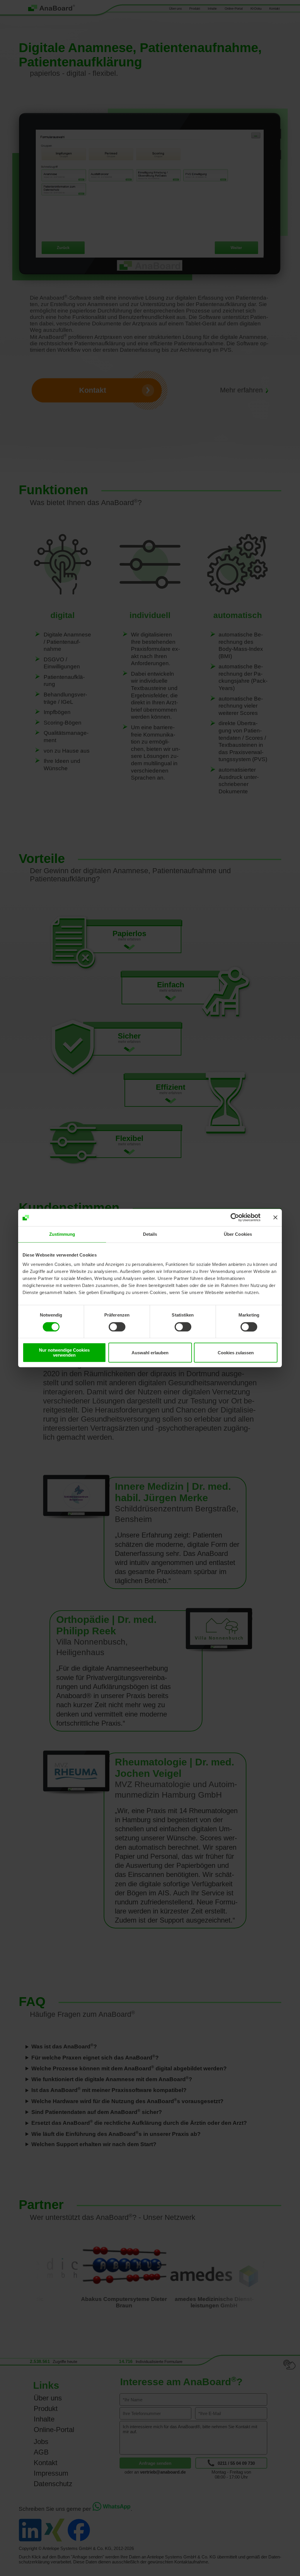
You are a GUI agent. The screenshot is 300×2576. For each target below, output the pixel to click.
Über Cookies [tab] (238, 1234)
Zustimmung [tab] (62, 1234)
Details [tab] (150, 1234)
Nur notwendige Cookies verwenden (64, 1353)
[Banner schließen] (275, 1218)
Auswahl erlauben (150, 1353)
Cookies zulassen (236, 1353)
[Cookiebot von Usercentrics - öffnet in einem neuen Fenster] (235, 1218)
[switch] (117, 1327)
